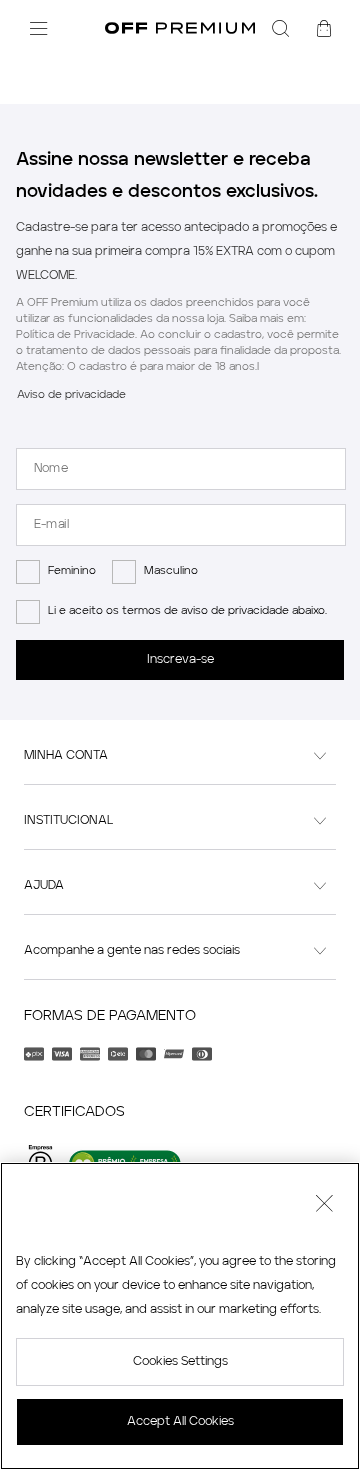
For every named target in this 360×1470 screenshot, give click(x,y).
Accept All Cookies (180, 1422)
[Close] (324, 1206)
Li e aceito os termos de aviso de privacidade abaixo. (187, 611)
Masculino (171, 571)
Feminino (72, 571)
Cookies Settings (180, 1362)
